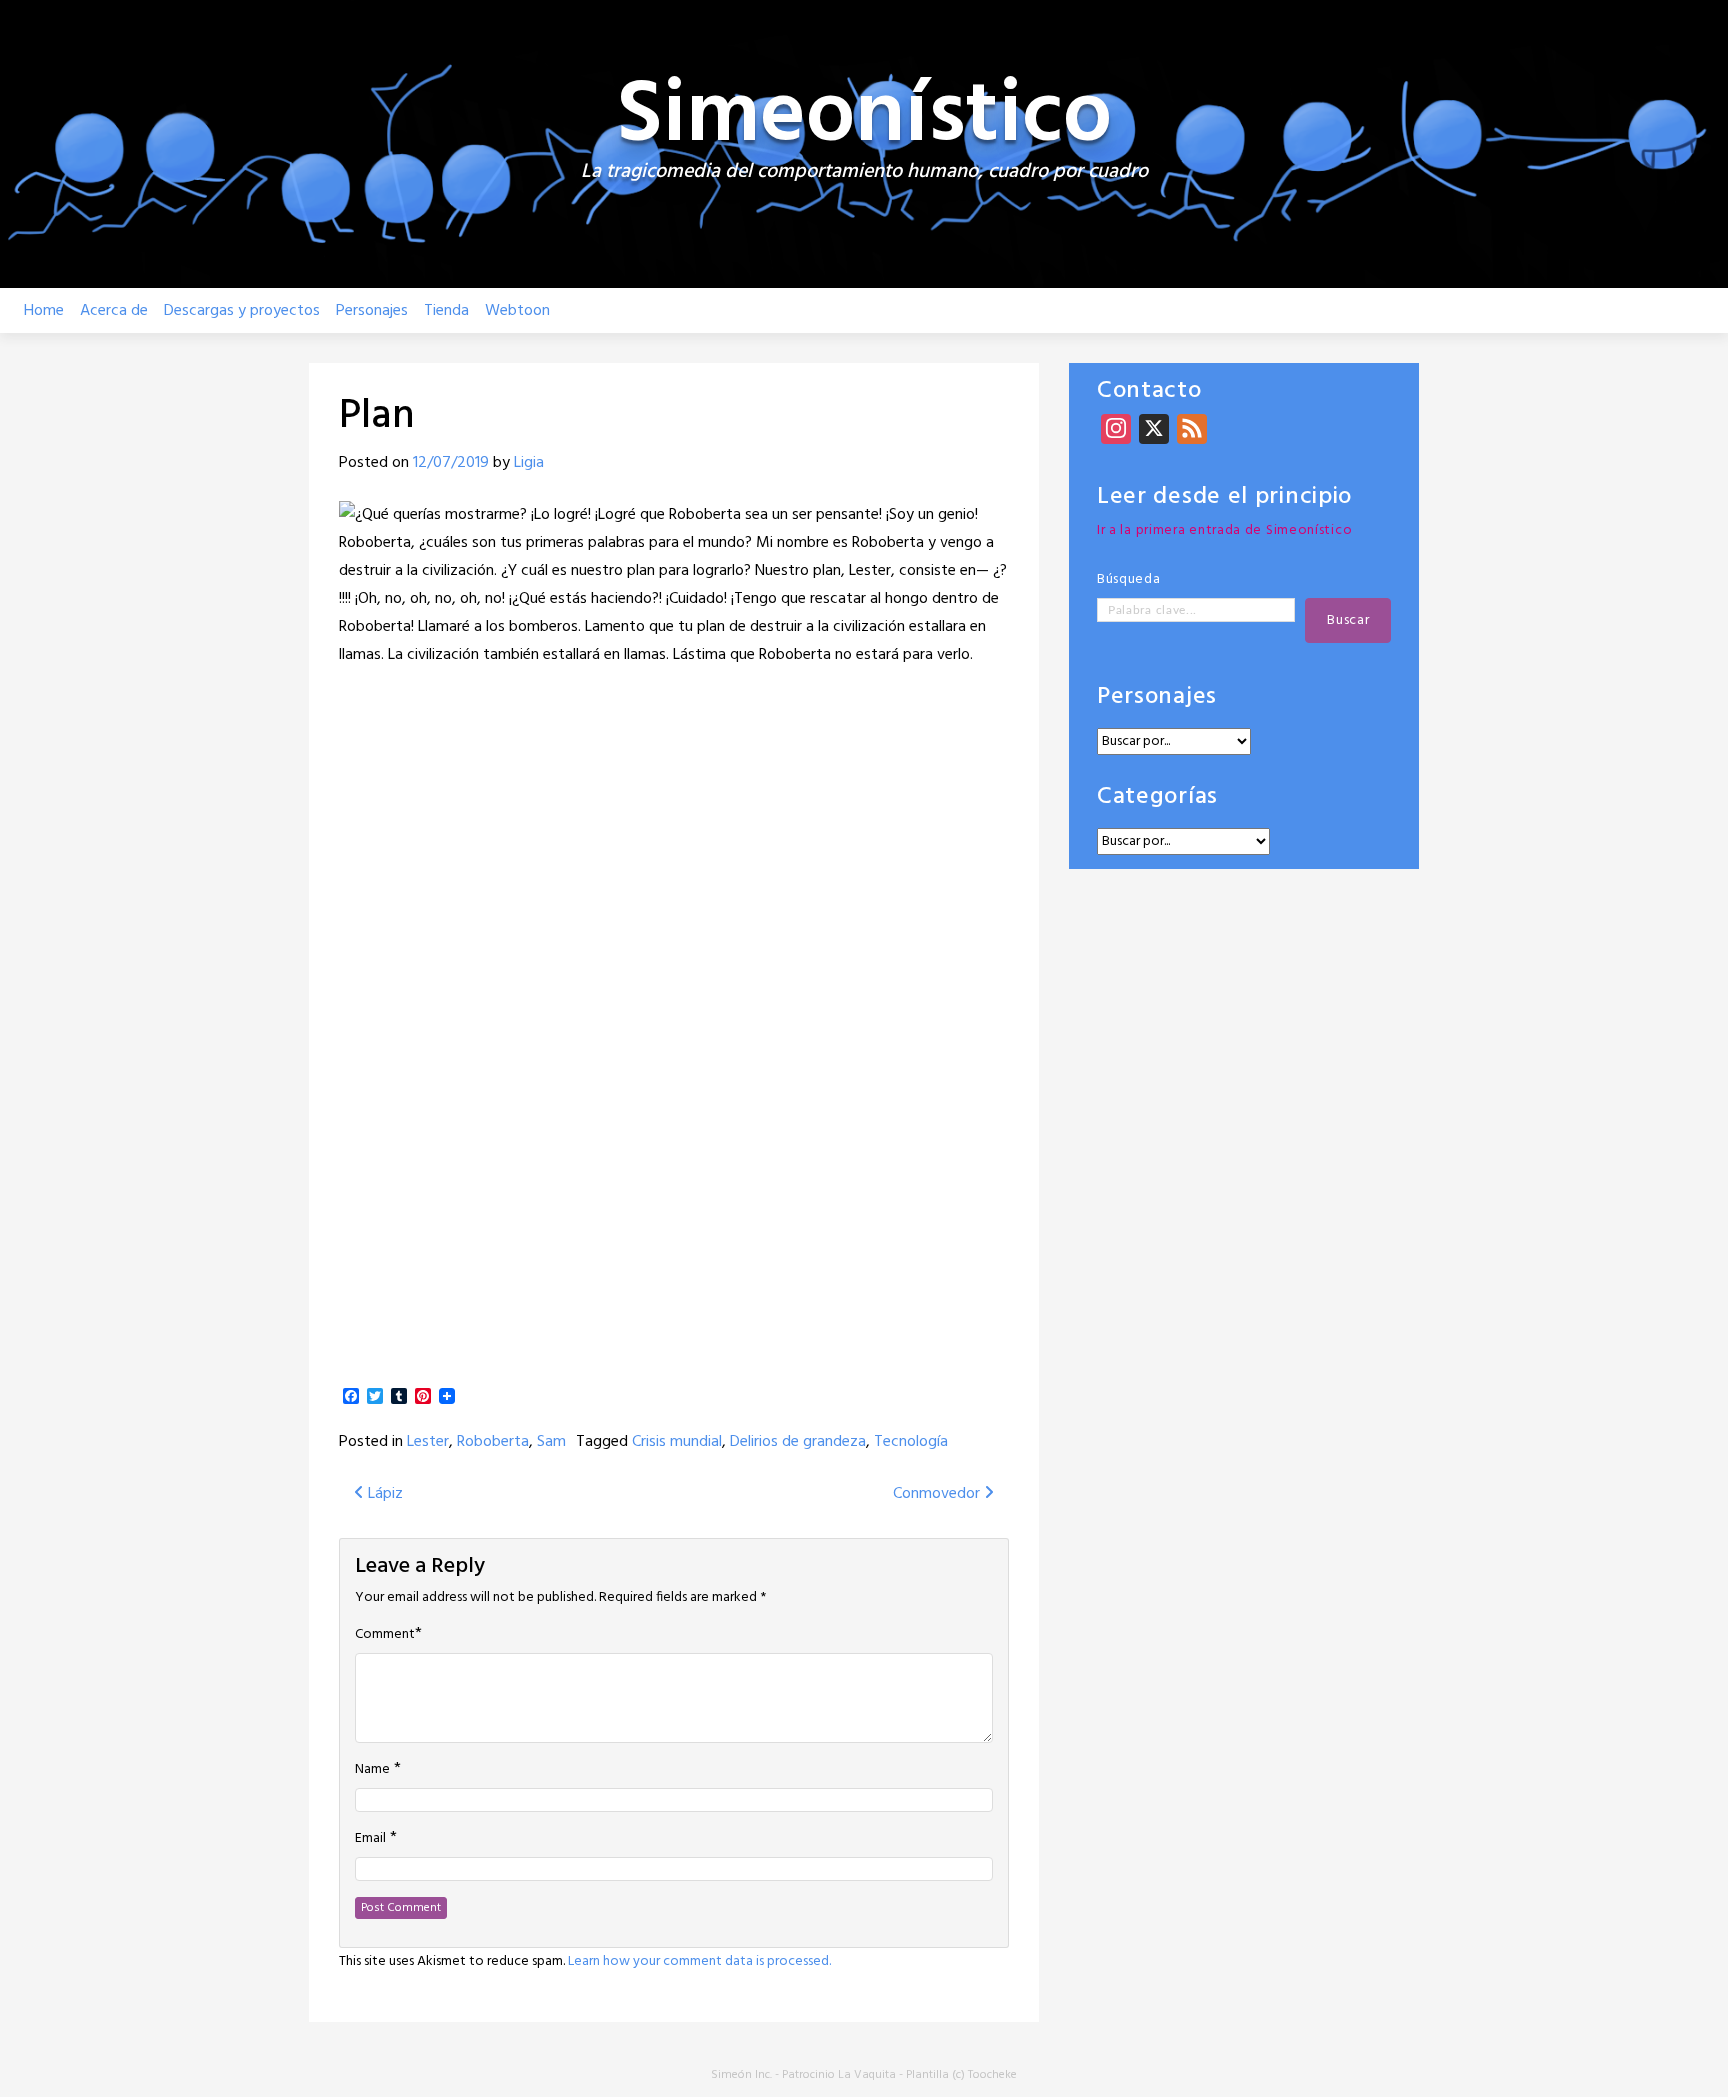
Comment (385, 1635)
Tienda (446, 311)
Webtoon (517, 311)
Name (372, 1770)
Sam (551, 1442)
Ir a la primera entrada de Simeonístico (1224, 530)
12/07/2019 (451, 463)
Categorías (1157, 797)
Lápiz (383, 1494)
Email (370, 1839)
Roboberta (493, 1442)
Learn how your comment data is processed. (699, 1961)
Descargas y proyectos (242, 311)
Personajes (372, 311)
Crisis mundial (677, 1442)
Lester (428, 1442)
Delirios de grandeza (798, 1442)
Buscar (1348, 620)
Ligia (529, 463)
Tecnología (911, 1442)
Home (44, 311)
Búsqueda (1129, 579)
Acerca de (114, 311)
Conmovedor (938, 1494)
